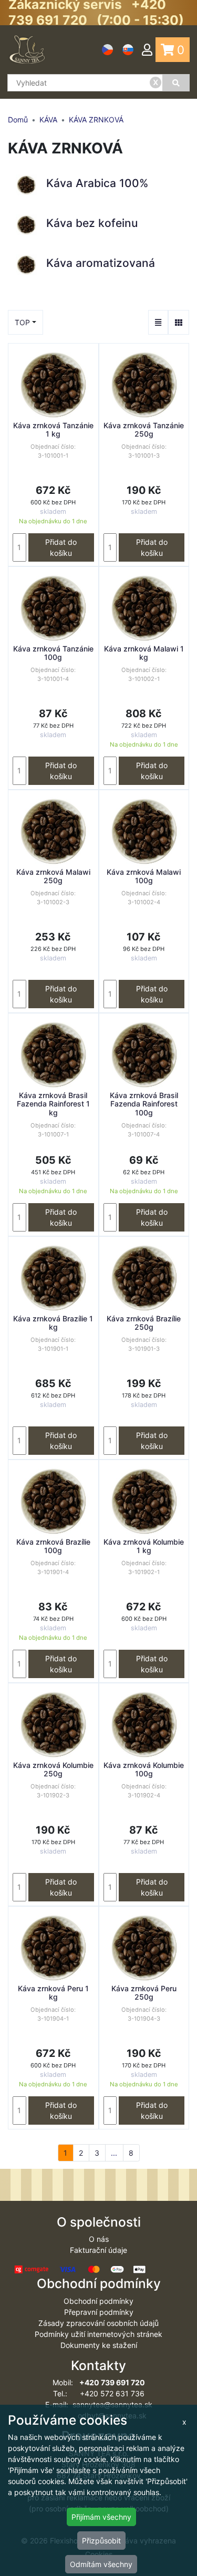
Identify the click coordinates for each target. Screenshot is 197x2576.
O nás (99, 2239)
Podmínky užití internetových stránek (98, 2334)
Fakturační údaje (98, 2250)
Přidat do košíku (61, 547)
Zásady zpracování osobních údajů (98, 2323)
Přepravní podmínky (99, 2312)
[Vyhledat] (176, 83)
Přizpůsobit (101, 2541)
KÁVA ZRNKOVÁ (96, 120)
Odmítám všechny (101, 2564)
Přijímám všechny (101, 2517)
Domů (18, 120)
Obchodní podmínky (98, 2301)
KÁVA (48, 120)
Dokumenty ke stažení (99, 2345)
